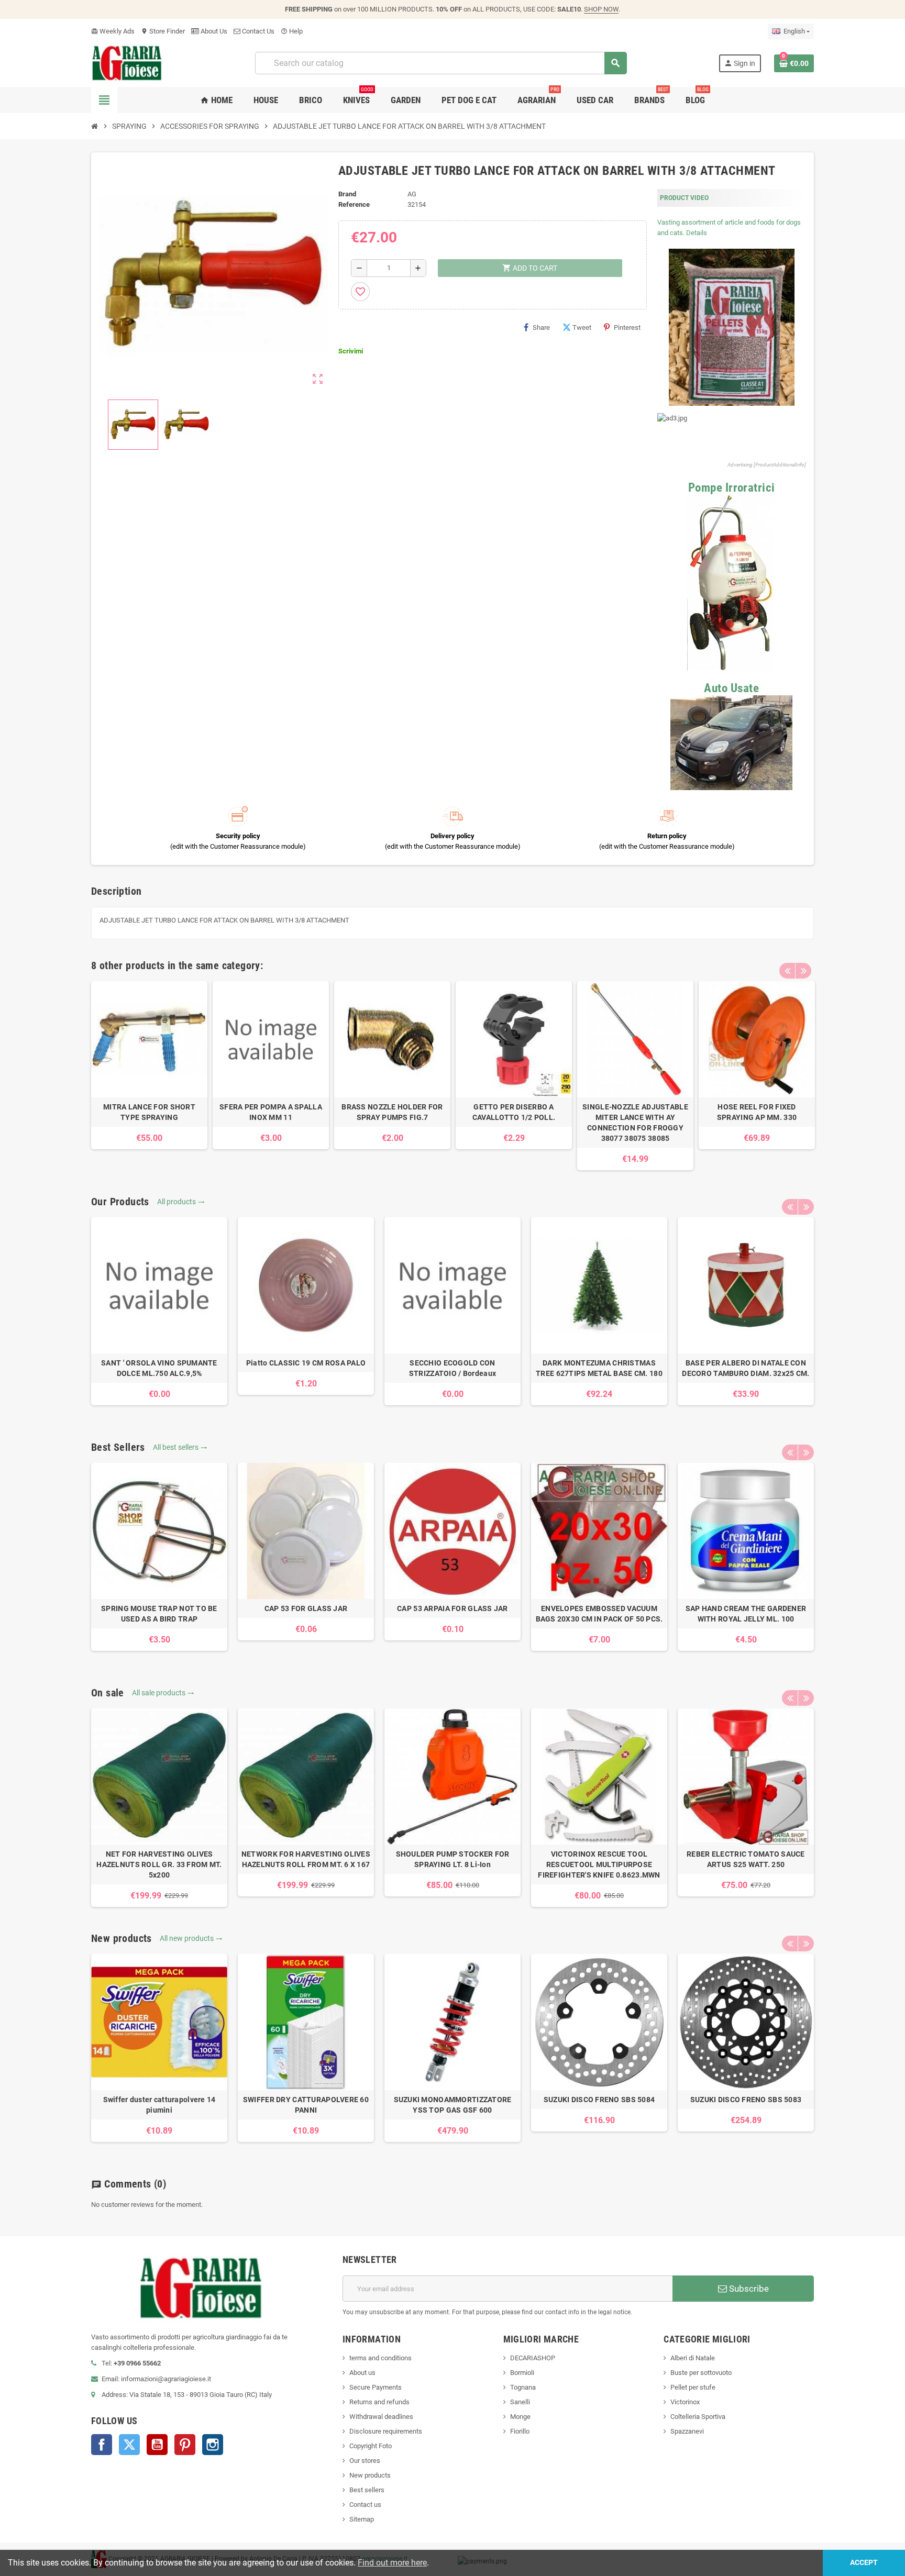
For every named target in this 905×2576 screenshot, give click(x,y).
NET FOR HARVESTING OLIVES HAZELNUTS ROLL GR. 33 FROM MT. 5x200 (159, 1864)
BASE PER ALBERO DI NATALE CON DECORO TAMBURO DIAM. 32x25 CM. (746, 1368)
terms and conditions (380, 2358)
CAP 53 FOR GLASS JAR (306, 1608)
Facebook (102, 2445)
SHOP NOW (601, 9)
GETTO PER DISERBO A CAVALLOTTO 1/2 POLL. (514, 1112)
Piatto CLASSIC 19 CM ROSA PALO (306, 1363)
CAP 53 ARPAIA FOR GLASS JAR (452, 1608)
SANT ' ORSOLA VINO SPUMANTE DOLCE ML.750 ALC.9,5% (159, 1368)
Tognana (523, 2387)
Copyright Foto (371, 2446)
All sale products (163, 1693)
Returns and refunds (379, 2402)
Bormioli (522, 2373)
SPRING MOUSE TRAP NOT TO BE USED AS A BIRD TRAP (159, 1614)
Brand (347, 194)
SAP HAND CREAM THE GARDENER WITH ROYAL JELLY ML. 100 (746, 1614)
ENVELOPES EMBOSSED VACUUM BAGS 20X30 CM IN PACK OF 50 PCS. (599, 1614)
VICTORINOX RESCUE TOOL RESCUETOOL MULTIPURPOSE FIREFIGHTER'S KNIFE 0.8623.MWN (599, 1864)
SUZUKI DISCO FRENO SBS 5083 (746, 2100)
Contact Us (257, 31)
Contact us (365, 2505)
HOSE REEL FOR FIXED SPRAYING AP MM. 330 (757, 1112)
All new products (191, 1938)
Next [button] (803, 971)
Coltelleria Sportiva (698, 2417)
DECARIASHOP (533, 2358)
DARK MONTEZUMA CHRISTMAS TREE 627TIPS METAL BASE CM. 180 (599, 1368)
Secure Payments (376, 2387)
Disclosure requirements (386, 2431)
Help (292, 31)
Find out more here (392, 2563)
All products (181, 1202)
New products (370, 2475)
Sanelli (520, 2402)
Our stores (365, 2461)
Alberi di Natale (693, 2358)
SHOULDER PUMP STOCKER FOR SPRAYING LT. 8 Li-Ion (453, 1859)
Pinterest (627, 327)
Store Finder (163, 31)
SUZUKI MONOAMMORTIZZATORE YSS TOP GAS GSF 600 (453, 2105)
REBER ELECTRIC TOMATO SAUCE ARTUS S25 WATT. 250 (746, 1859)
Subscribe (748, 2289)
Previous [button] (787, 971)
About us (362, 2373)
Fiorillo (520, 2431)
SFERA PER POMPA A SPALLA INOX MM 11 (271, 1112)
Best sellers (367, 2490)
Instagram (213, 2445)
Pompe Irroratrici (732, 488)
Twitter (129, 2445)
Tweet (582, 327)
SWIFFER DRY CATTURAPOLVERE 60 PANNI (306, 2105)
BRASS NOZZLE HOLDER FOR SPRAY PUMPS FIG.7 (392, 1112)
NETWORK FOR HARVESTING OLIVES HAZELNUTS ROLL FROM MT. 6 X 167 (306, 1859)
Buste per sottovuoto (701, 2373)
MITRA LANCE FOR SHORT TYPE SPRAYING (149, 1112)
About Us (213, 31)
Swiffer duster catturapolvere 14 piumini (159, 2105)
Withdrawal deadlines (381, 2417)
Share (541, 327)
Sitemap (362, 2519)
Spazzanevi (687, 2431)
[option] (149, 1065)
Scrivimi (351, 351)
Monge (520, 2417)
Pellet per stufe (693, 2387)
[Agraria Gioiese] (127, 63)
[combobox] (441, 63)
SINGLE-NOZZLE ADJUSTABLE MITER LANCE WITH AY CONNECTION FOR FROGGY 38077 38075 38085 (635, 1123)
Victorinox (685, 2402)
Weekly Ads (113, 31)
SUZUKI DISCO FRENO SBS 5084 (599, 2100)
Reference (354, 204)
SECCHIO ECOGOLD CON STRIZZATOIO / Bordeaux (452, 1368)
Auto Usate (731, 688)
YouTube (157, 2445)
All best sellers (180, 1447)
